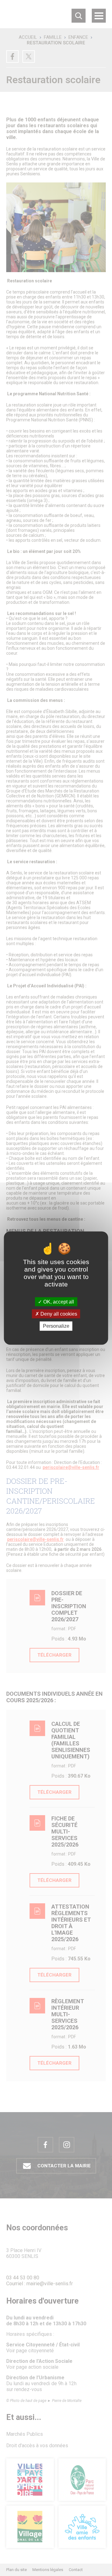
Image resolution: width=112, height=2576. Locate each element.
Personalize (56, 1326)
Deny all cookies (58, 1314)
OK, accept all (58, 1302)
